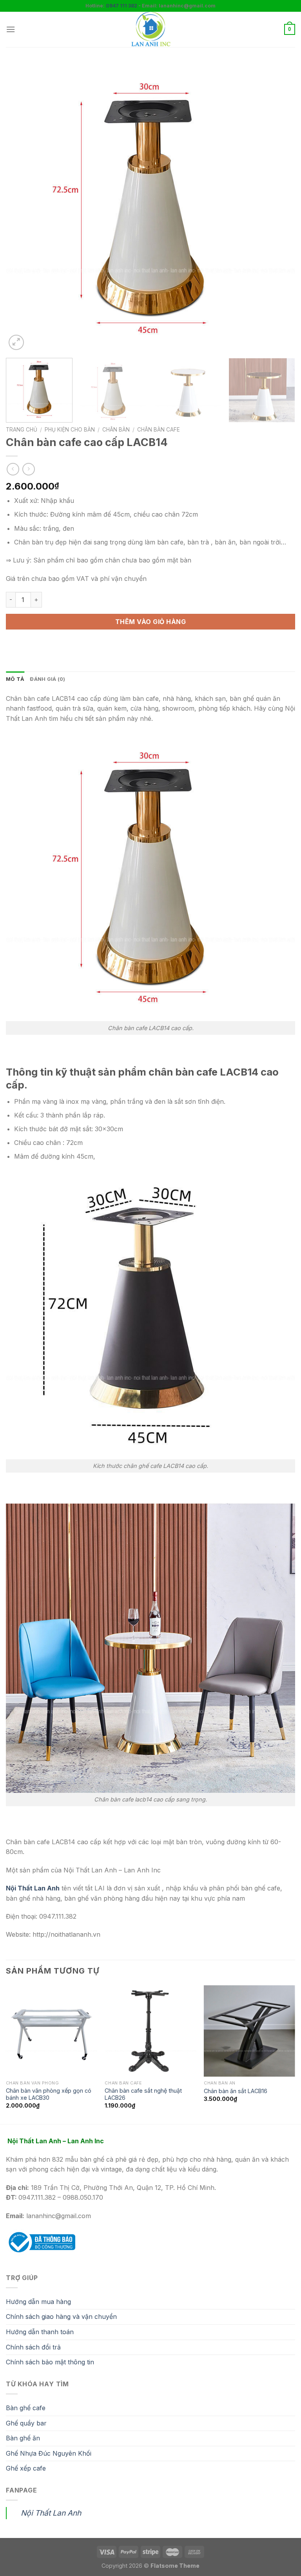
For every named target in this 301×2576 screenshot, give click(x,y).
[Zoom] (16, 342)
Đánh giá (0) (47, 679)
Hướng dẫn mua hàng (38, 2302)
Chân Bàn (116, 430)
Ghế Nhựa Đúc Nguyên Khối (49, 2453)
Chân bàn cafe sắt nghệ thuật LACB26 (143, 2094)
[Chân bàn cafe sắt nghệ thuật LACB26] (150, 2031)
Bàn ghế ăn (23, 2438)
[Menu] (11, 29)
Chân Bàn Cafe (159, 430)
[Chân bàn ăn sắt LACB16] (249, 2031)
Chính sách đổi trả (33, 2347)
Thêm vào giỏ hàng (150, 622)
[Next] (279, 207)
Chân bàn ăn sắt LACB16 (236, 2091)
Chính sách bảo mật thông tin (50, 2362)
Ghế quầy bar (26, 2423)
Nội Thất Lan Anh (51, 2513)
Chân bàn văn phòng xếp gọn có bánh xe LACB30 (49, 2094)
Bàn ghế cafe (26, 2408)
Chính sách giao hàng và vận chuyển (61, 2317)
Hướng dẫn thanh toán (40, 2332)
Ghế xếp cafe (26, 2468)
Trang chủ (22, 430)
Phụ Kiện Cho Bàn (70, 430)
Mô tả (15, 679)
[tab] (15, 679)
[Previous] (22, 207)
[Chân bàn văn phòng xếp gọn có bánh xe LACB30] (52, 2031)
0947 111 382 (121, 6)
